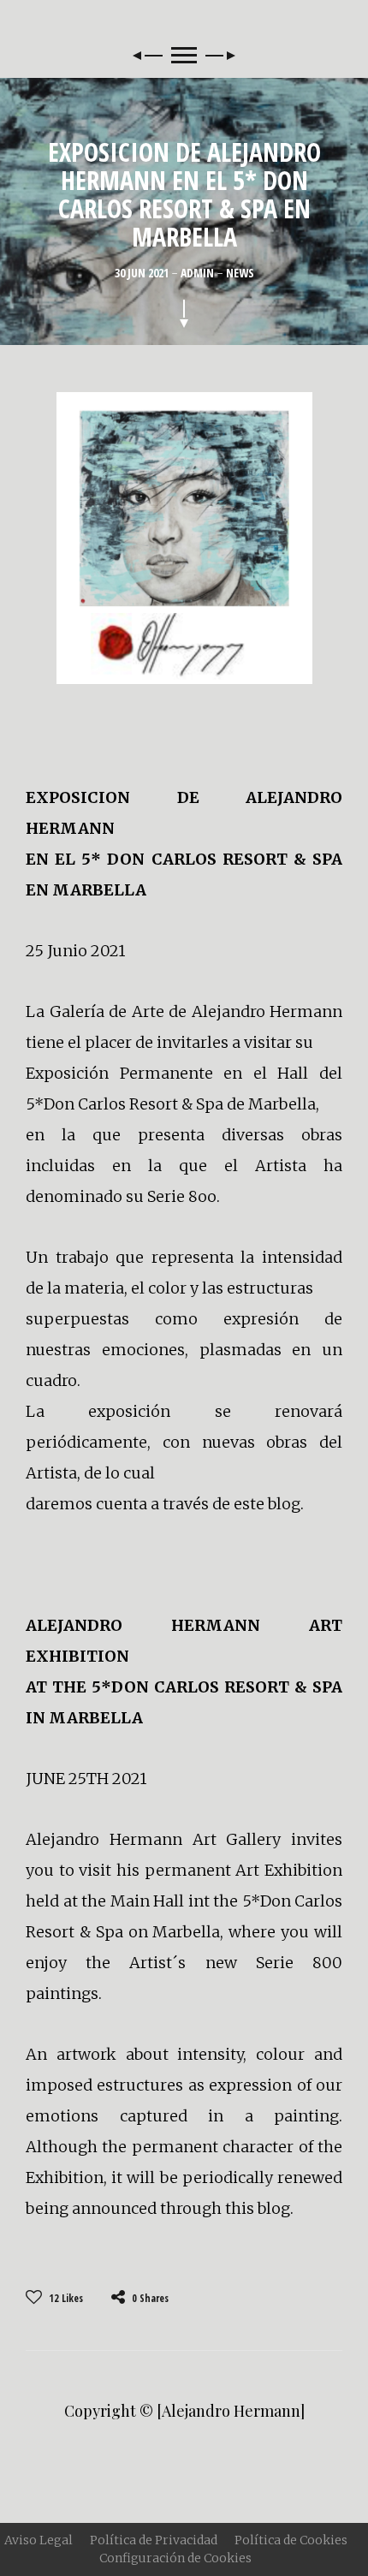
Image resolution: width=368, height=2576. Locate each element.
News (240, 273)
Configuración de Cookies (175, 2558)
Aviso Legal (39, 2540)
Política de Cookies (291, 2540)
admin (199, 273)
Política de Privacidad (154, 2540)
